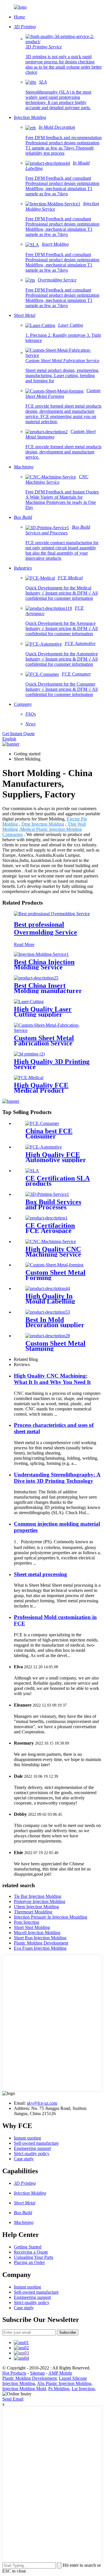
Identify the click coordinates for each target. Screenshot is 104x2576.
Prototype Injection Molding (40, 1901)
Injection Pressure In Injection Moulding (51, 1917)
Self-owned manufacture (36, 2143)
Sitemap (37, 2373)
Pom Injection (27, 1922)
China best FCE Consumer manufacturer (49, 1136)
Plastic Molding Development (41, 1943)
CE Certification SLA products (58, 1181)
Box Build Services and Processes (53, 1204)
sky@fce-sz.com (42, 2103)
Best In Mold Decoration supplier (55, 1322)
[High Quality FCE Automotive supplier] (44, 1147)
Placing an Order (29, 2262)
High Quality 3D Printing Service (52, 1064)
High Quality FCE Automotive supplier (56, 1157)
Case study (24, 2159)
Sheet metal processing (40, 1574)
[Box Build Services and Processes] (47, 1194)
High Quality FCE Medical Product (41, 1088)
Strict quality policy (32, 2154)
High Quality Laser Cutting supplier (43, 1012)
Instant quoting (27, 2138)
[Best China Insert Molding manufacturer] (36, 978)
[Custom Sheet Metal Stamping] (48, 1336)
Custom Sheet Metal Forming (55, 1275)
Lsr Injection (83, 2389)
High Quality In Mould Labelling (50, 1299)
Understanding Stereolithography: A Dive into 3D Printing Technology (57, 1478)
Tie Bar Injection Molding (38, 1896)
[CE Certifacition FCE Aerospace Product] (47, 1218)
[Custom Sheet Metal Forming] (54, 1265)
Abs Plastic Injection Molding (64, 2383)
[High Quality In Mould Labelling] (48, 1288)
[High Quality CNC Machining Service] (51, 1241)
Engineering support (32, 2148)
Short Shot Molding (32, 1927)
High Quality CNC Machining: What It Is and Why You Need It (52, 1379)
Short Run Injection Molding (40, 1938)
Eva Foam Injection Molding (40, 1948)
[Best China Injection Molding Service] (41, 954)
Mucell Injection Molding (37, 1933)
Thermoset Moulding (33, 1912)
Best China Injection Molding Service (44, 964)
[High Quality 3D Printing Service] (29, 1054)
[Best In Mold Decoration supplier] (48, 1312)
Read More (24, 944)
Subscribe (68, 2332)
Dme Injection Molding (43, 824)
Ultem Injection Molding (36, 1907)
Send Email (13, 2399)
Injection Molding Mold (24, 2389)
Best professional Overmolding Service (45, 928)
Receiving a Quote (31, 2252)
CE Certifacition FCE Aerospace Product (50, 1231)
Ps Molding (59, 2389)
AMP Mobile (60, 2373)
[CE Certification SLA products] (32, 1171)
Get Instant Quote (18, 734)
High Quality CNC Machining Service (53, 1252)
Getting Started (28, 2247)
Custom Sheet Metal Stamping (55, 1346)
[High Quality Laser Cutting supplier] (29, 1002)
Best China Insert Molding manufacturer (48, 988)
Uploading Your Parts (34, 2257)
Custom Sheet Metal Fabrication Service (44, 1041)
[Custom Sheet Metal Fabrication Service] (52, 1030)
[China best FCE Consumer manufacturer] (42, 1123)
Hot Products (14, 2373)
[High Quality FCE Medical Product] (29, 1078)
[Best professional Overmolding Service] (52, 914)
